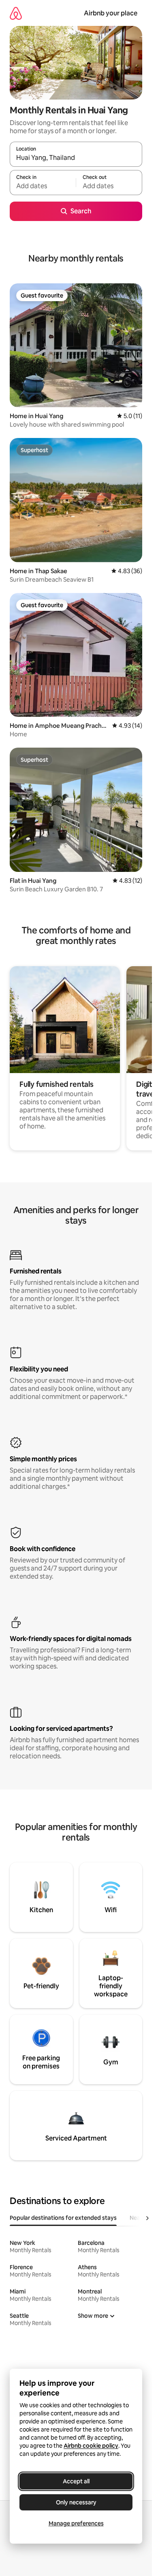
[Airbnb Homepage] (16, 13)
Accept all (76, 2481)
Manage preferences (76, 2523)
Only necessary (76, 2502)
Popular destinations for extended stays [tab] (63, 2218)
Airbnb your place (111, 13)
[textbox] (43, 186)
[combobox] (76, 158)
